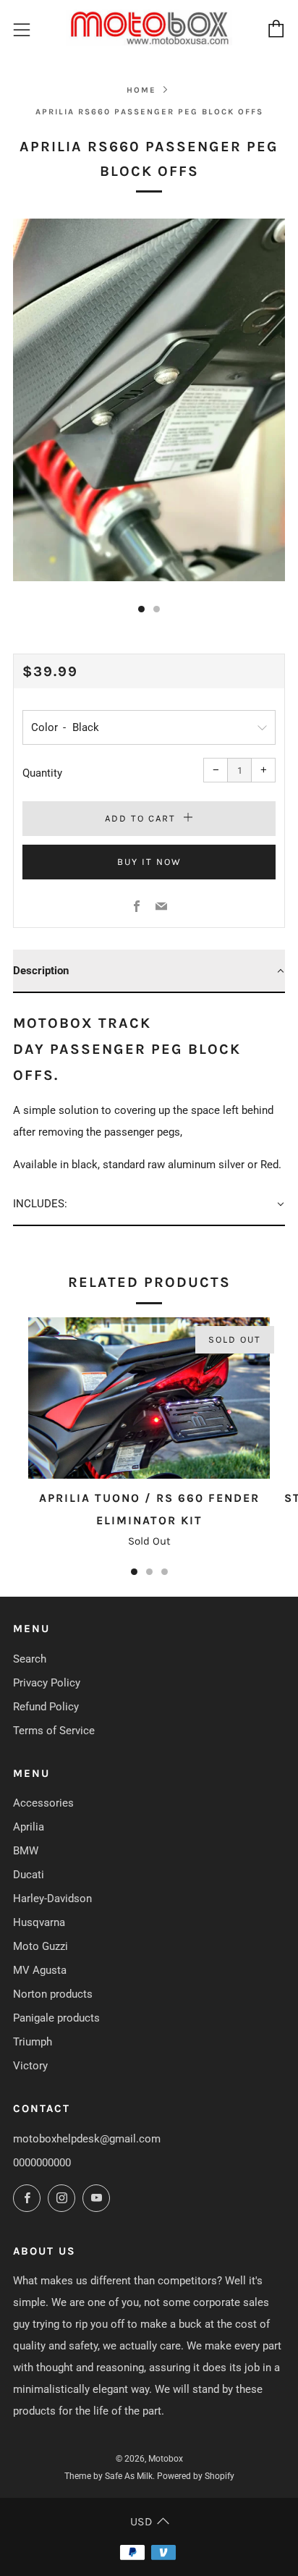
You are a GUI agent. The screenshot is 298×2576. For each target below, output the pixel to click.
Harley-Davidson (52, 1899)
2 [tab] (149, 1572)
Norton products (53, 1994)
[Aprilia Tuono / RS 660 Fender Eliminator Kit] (149, 1398)
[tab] (141, 609)
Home (141, 90)
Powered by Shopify (196, 2476)
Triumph (33, 2042)
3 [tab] (165, 1572)
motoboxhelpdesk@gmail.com (87, 2139)
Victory (30, 2066)
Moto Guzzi (41, 1946)
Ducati (29, 1875)
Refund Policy (46, 1707)
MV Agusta (40, 1970)
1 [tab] (134, 1572)
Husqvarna (39, 1922)
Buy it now (149, 862)
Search (30, 1659)
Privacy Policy (47, 1683)
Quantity (42, 773)
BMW (26, 1851)
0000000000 (42, 2163)
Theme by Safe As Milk (108, 2476)
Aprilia (29, 1827)
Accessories (43, 1803)
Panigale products (56, 2018)
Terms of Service (54, 1731)
